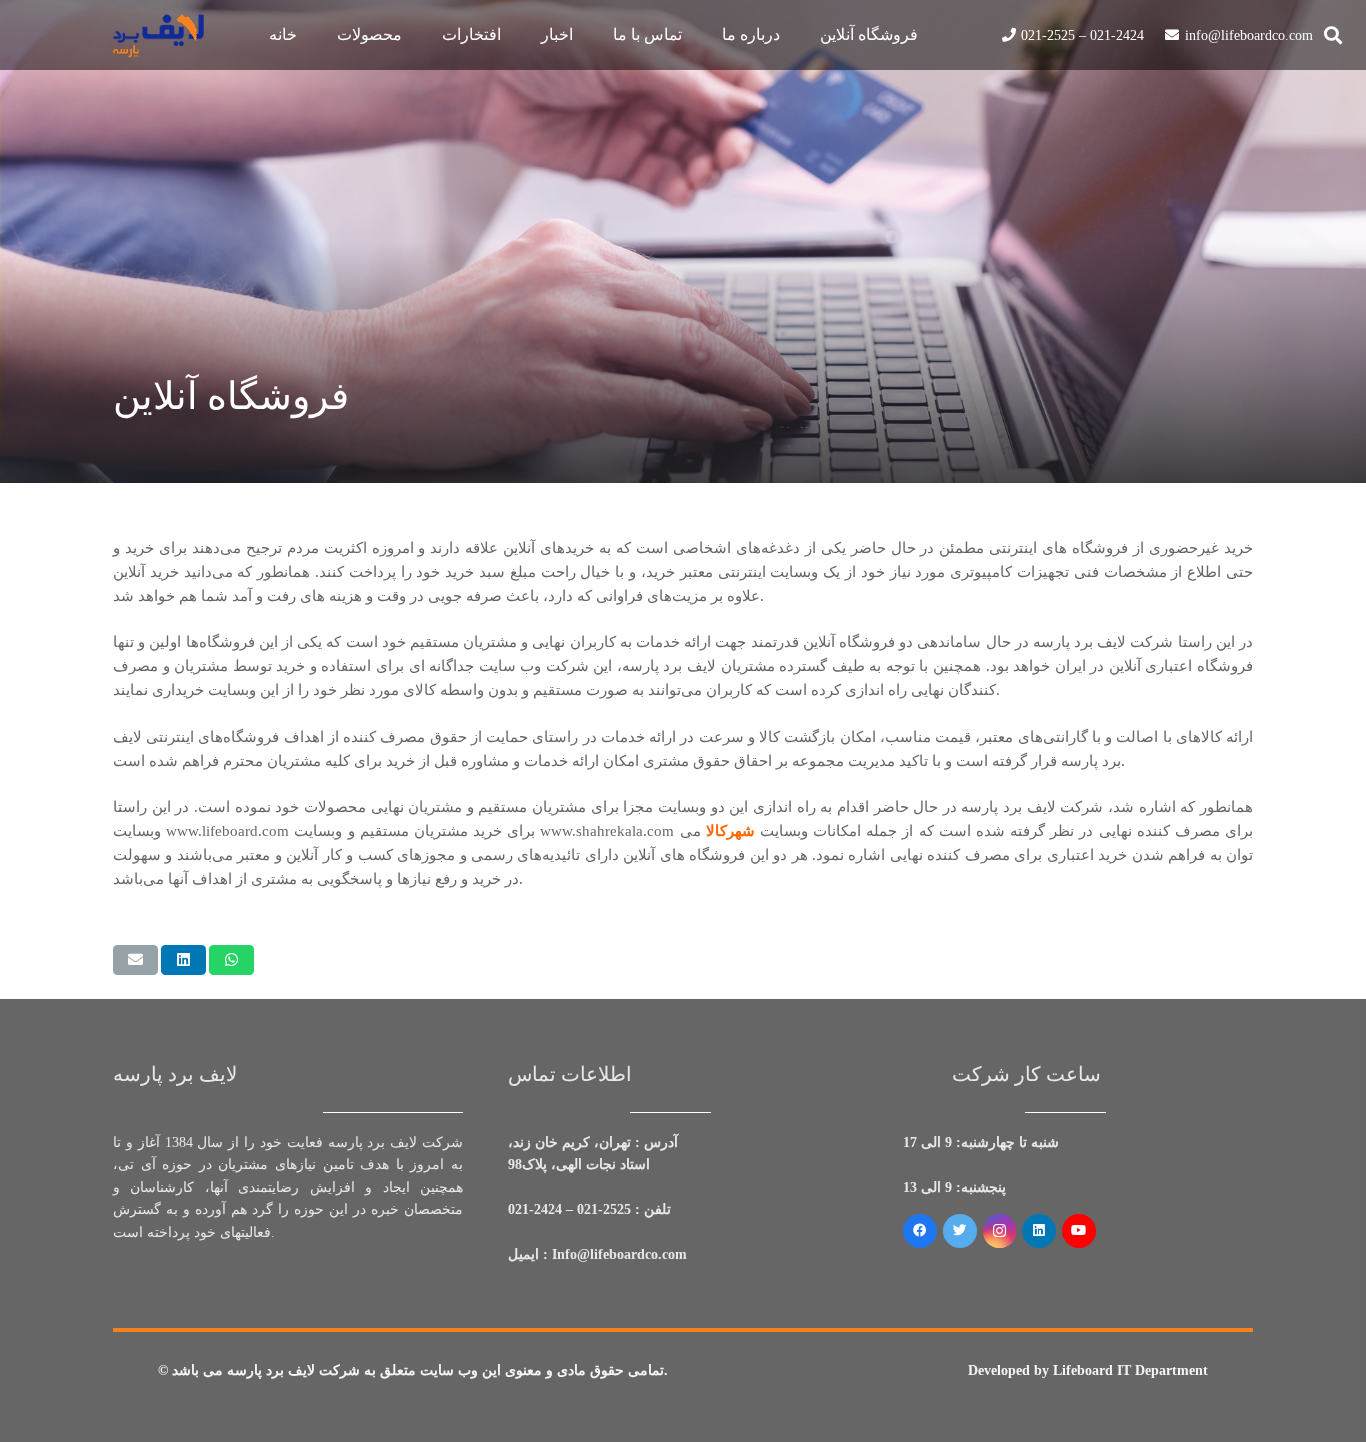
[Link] (158, 35)
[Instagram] (1000, 1231)
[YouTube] (1079, 1231)
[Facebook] (920, 1231)
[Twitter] (960, 1231)
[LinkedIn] (1039, 1231)
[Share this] (183, 960)
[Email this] (135, 960)
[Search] (1333, 35)
